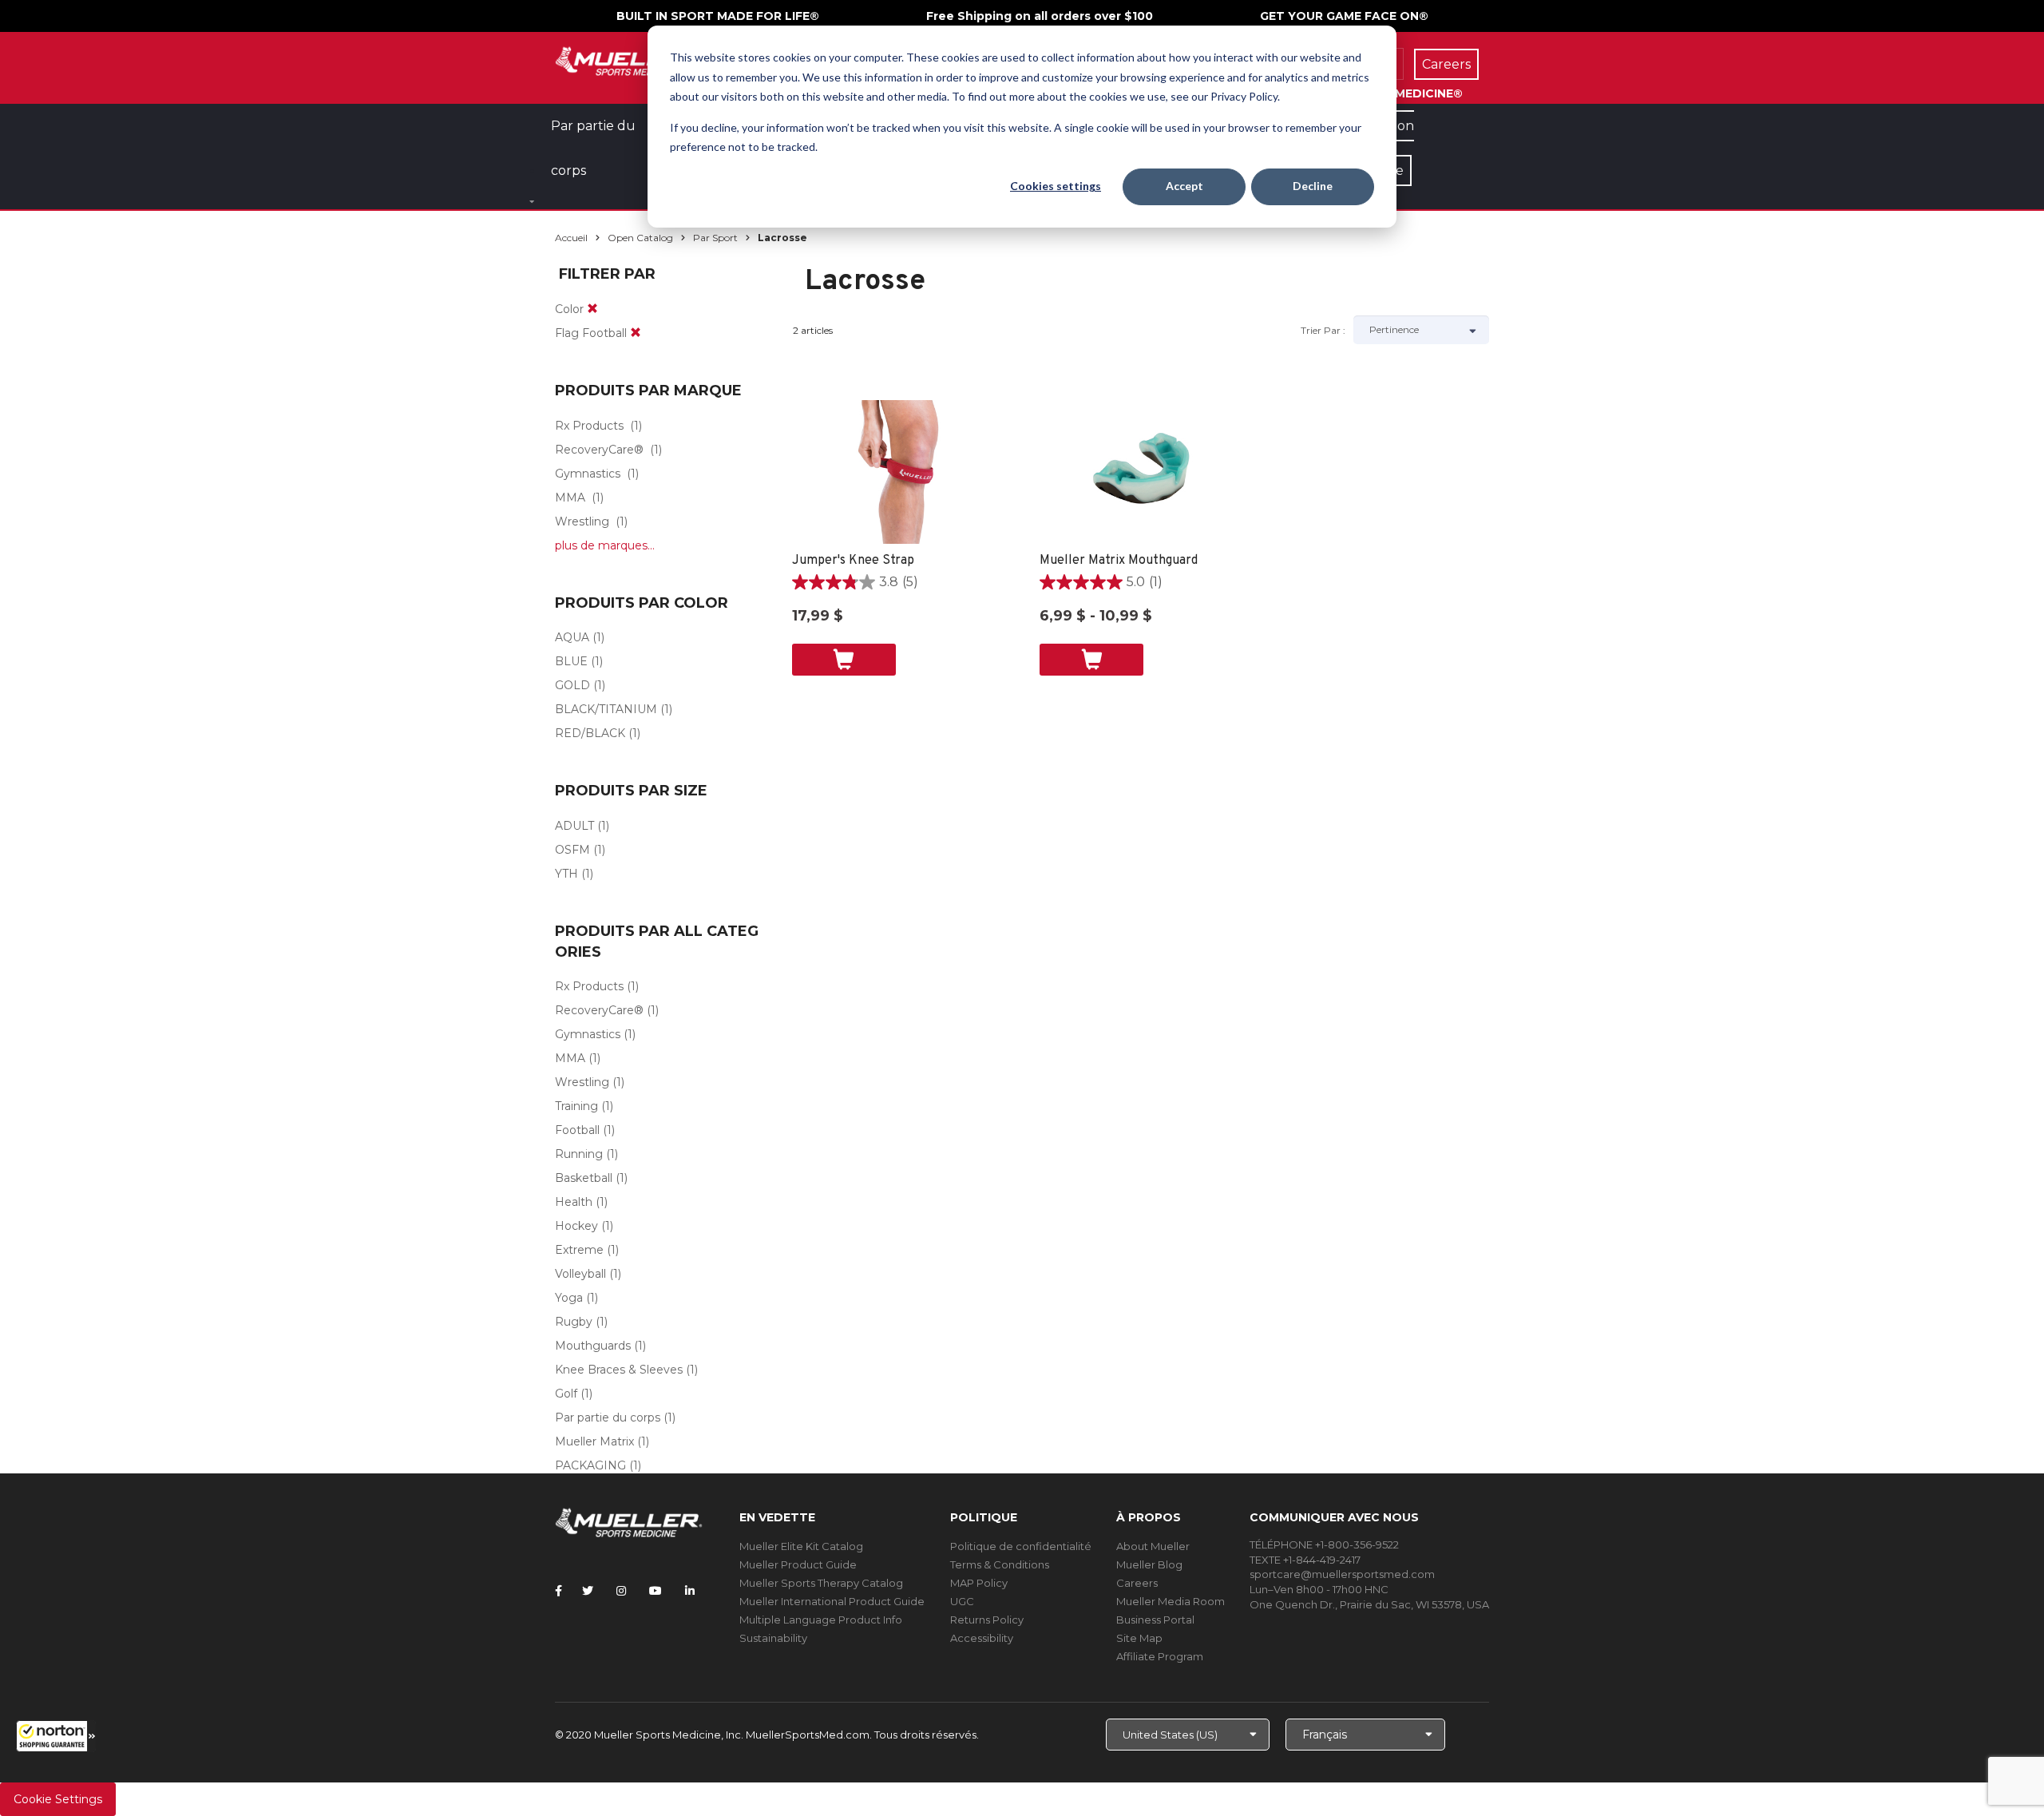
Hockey (576, 1226)
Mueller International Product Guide (832, 1601)
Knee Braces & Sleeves (619, 1370)
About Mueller (1153, 1546)
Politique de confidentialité (1021, 1546)
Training (576, 1106)
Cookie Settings (58, 1799)
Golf (566, 1394)
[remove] (592, 309)
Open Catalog (640, 238)
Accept (1184, 186)
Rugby (574, 1322)
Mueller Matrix (594, 1441)
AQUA (572, 637)
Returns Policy (987, 1620)
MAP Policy (979, 1583)
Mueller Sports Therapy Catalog (821, 1583)
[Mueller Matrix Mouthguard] (1148, 472)
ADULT (574, 826)
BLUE (571, 661)
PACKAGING (590, 1465)
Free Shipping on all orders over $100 (1040, 16)
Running (579, 1154)
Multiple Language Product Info (821, 1620)
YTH (566, 874)
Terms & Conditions (1000, 1564)
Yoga (569, 1298)
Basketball (584, 1178)
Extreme (579, 1250)
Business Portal (1155, 1620)
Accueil (571, 238)
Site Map (1139, 1638)
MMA (570, 498)
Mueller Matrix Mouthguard (1119, 561)
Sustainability (773, 1638)
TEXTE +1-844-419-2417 (1305, 1560)
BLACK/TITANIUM (606, 709)
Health (574, 1202)
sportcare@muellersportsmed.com (1342, 1574)
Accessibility (982, 1638)
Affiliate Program (1160, 1656)
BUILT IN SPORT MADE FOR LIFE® (718, 16)
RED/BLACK (590, 733)
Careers (1137, 1583)
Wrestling (582, 521)
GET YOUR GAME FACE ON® (1344, 16)
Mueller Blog (1149, 1564)
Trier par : (1323, 330)
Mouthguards (593, 1346)
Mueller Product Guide (798, 1564)
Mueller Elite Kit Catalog (801, 1546)
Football (577, 1130)
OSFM (572, 850)
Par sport (715, 238)
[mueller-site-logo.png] (629, 59)
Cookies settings (1056, 186)
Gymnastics (588, 474)
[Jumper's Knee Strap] (900, 472)
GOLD (572, 685)
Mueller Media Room (1171, 1601)
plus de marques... (605, 545)
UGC (962, 1601)
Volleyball (580, 1274)
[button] (56, 1736)
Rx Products (589, 426)
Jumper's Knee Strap (853, 561)
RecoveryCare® (599, 450)
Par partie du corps (608, 1418)
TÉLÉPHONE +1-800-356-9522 (1324, 1544)
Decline (1313, 186)
